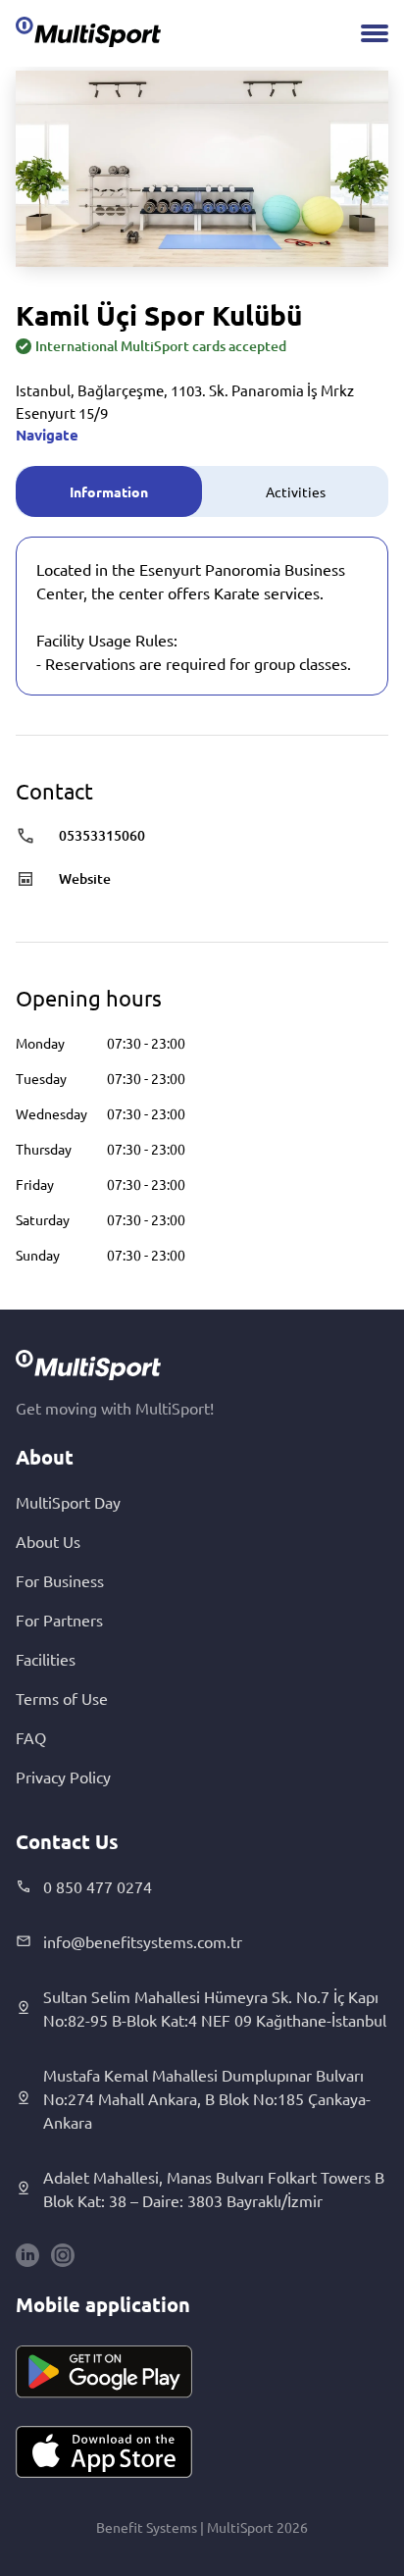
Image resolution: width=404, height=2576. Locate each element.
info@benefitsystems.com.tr (143, 1941)
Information (109, 491)
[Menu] (375, 33)
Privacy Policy (63, 1777)
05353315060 (102, 835)
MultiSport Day (68, 1502)
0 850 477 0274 (98, 1886)
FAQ (31, 1737)
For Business (60, 1580)
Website (85, 878)
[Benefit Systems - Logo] (88, 31)
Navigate (47, 435)
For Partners (59, 1620)
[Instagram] (63, 2255)
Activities (296, 491)
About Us (48, 1541)
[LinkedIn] (27, 2255)
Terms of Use (62, 1698)
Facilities (46, 1659)
